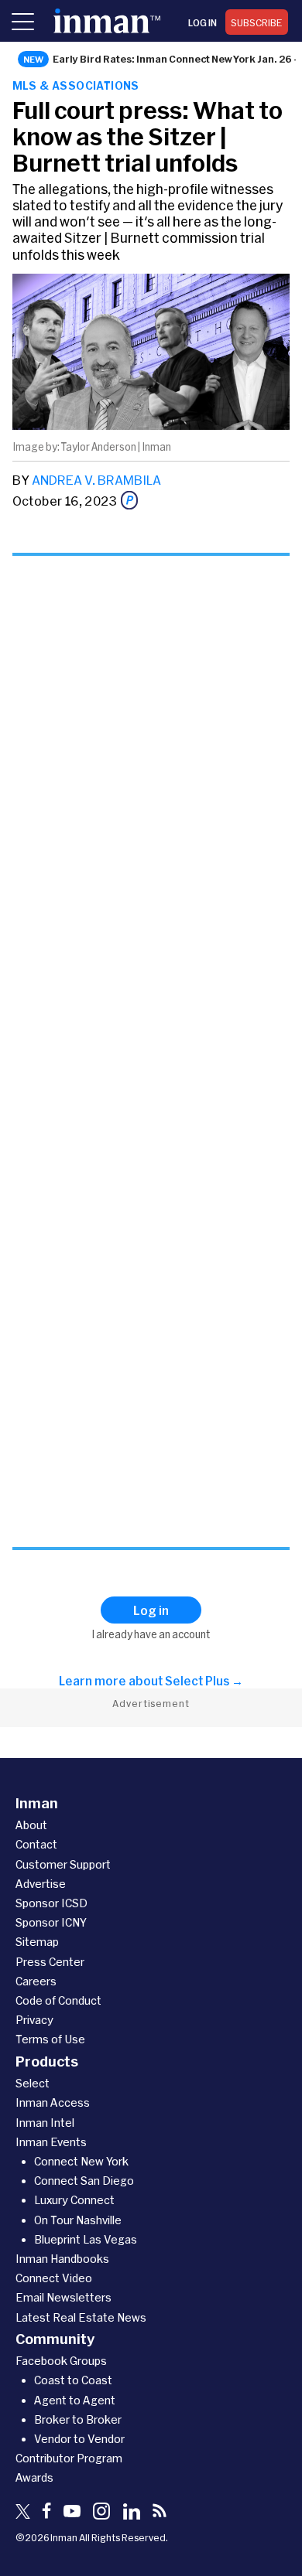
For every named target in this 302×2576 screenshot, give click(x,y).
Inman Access (53, 2102)
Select (33, 2083)
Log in (202, 22)
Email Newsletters (63, 2297)
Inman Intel (45, 2123)
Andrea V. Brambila (96, 480)
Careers (36, 1981)
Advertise (41, 1884)
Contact (36, 1844)
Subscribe (257, 22)
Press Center (50, 1962)
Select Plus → (204, 1681)
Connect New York (81, 2161)
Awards (34, 2477)
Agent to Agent (75, 2400)
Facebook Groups (61, 2361)
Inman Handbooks (62, 2259)
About (31, 1825)
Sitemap (37, 1942)
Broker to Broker (78, 2419)
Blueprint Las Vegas (86, 2239)
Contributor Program (69, 2458)
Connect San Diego (84, 2181)
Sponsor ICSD (51, 1903)
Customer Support (63, 1864)
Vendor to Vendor (79, 2439)
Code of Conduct (58, 2000)
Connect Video (54, 2278)
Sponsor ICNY (51, 1922)
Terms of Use (50, 2039)
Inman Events (51, 2142)
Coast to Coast (73, 2380)
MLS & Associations (76, 85)
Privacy (34, 2020)
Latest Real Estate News (81, 2317)
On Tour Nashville (78, 2220)
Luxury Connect (74, 2200)
